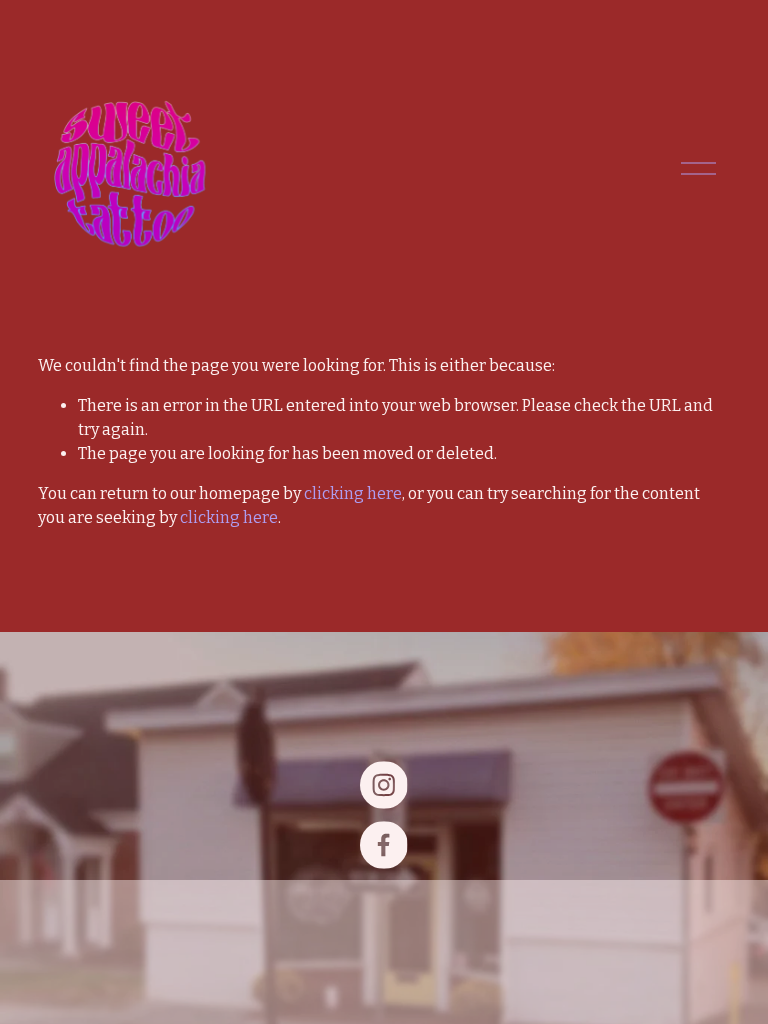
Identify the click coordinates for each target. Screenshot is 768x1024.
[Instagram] (384, 785)
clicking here (353, 493)
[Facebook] (384, 845)
